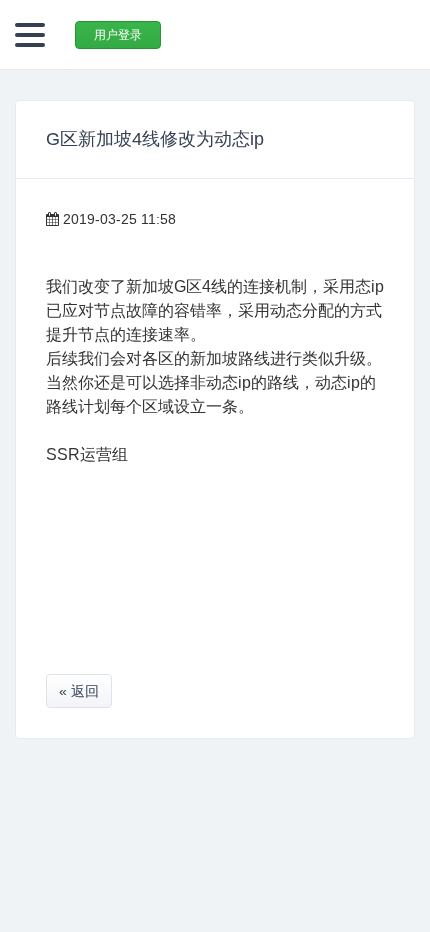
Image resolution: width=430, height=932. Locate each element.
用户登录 (118, 35)
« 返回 (79, 691)
